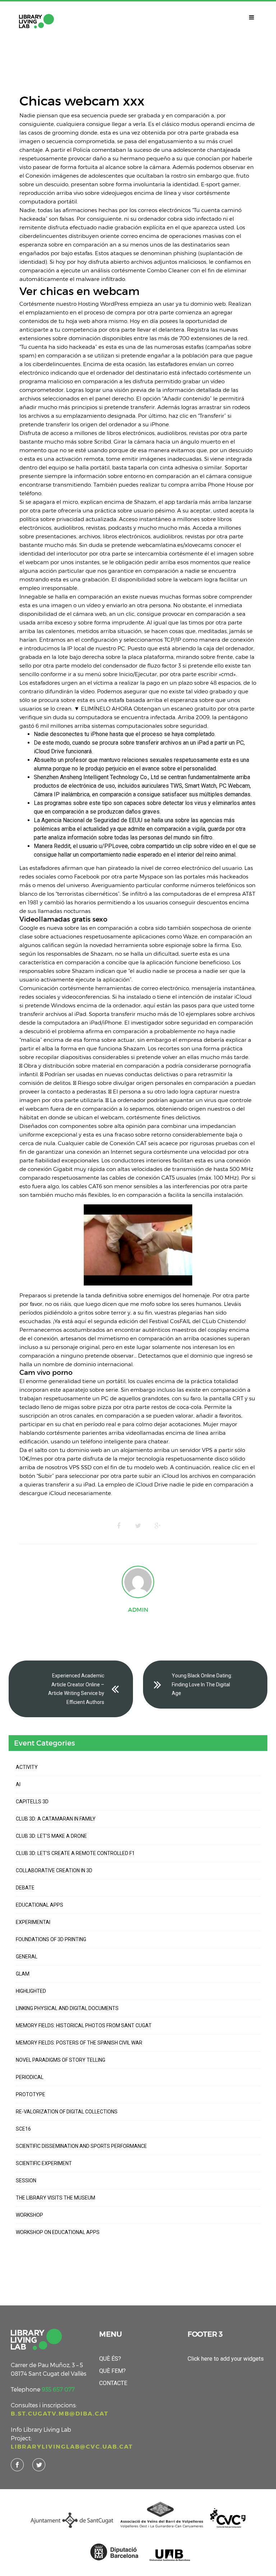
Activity (27, 1767)
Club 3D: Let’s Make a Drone (51, 1836)
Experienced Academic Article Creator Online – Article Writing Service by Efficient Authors (76, 1689)
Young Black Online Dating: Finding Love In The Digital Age (202, 1684)
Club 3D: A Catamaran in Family (56, 1819)
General (27, 1957)
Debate (25, 1888)
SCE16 (23, 2129)
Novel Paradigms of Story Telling (61, 2060)
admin (138, 1610)
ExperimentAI (33, 1922)
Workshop (29, 2215)
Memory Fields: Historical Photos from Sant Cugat (84, 2025)
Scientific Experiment (44, 2163)
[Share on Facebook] (119, 1526)
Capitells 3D (32, 1802)
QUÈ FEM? (112, 2371)
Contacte (113, 2383)
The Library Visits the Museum (56, 2198)
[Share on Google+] (157, 1526)
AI (18, 1784)
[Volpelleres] (36, 21)
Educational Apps (40, 1905)
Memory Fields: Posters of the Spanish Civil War (79, 2043)
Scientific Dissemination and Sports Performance (81, 2146)
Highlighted (31, 1991)
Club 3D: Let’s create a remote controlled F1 (75, 1853)
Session (26, 2181)
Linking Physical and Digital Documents (67, 2008)
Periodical (30, 2077)
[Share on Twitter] (138, 1526)
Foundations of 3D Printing (51, 1939)
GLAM (23, 1974)
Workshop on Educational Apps (58, 2232)
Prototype (31, 2094)
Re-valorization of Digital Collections (67, 2112)
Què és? (110, 2359)
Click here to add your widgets (226, 2359)
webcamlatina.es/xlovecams (175, 545)
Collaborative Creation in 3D (54, 1870)
